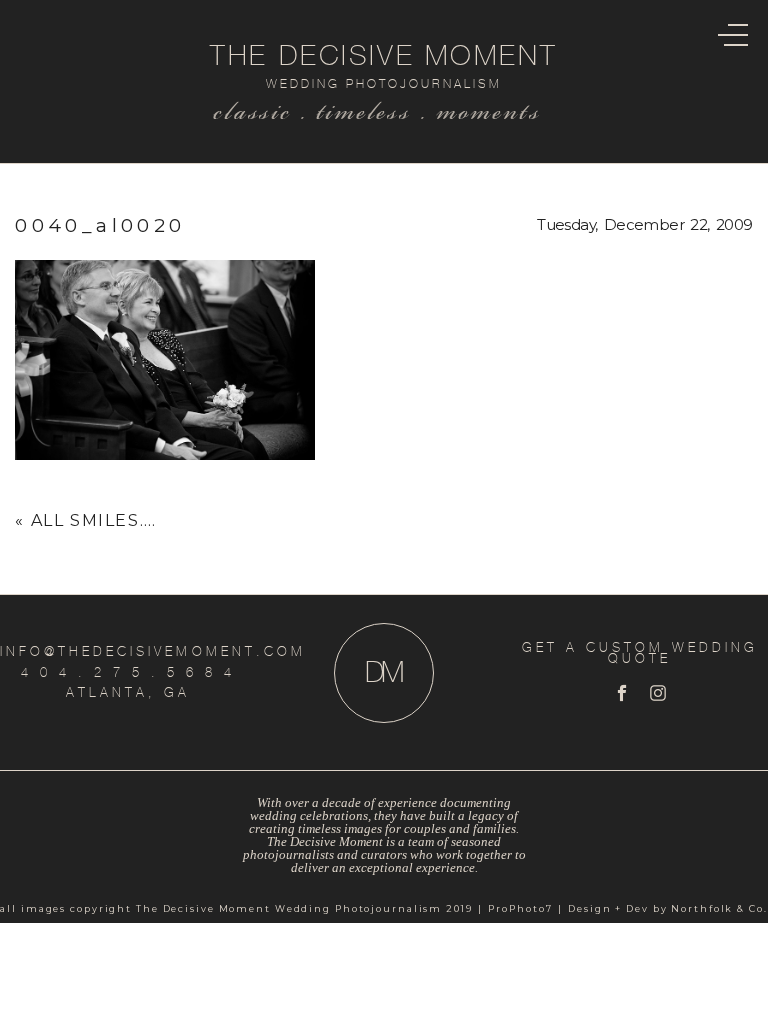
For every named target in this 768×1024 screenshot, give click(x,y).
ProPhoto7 (520, 908)
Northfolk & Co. (719, 908)
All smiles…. (94, 520)
